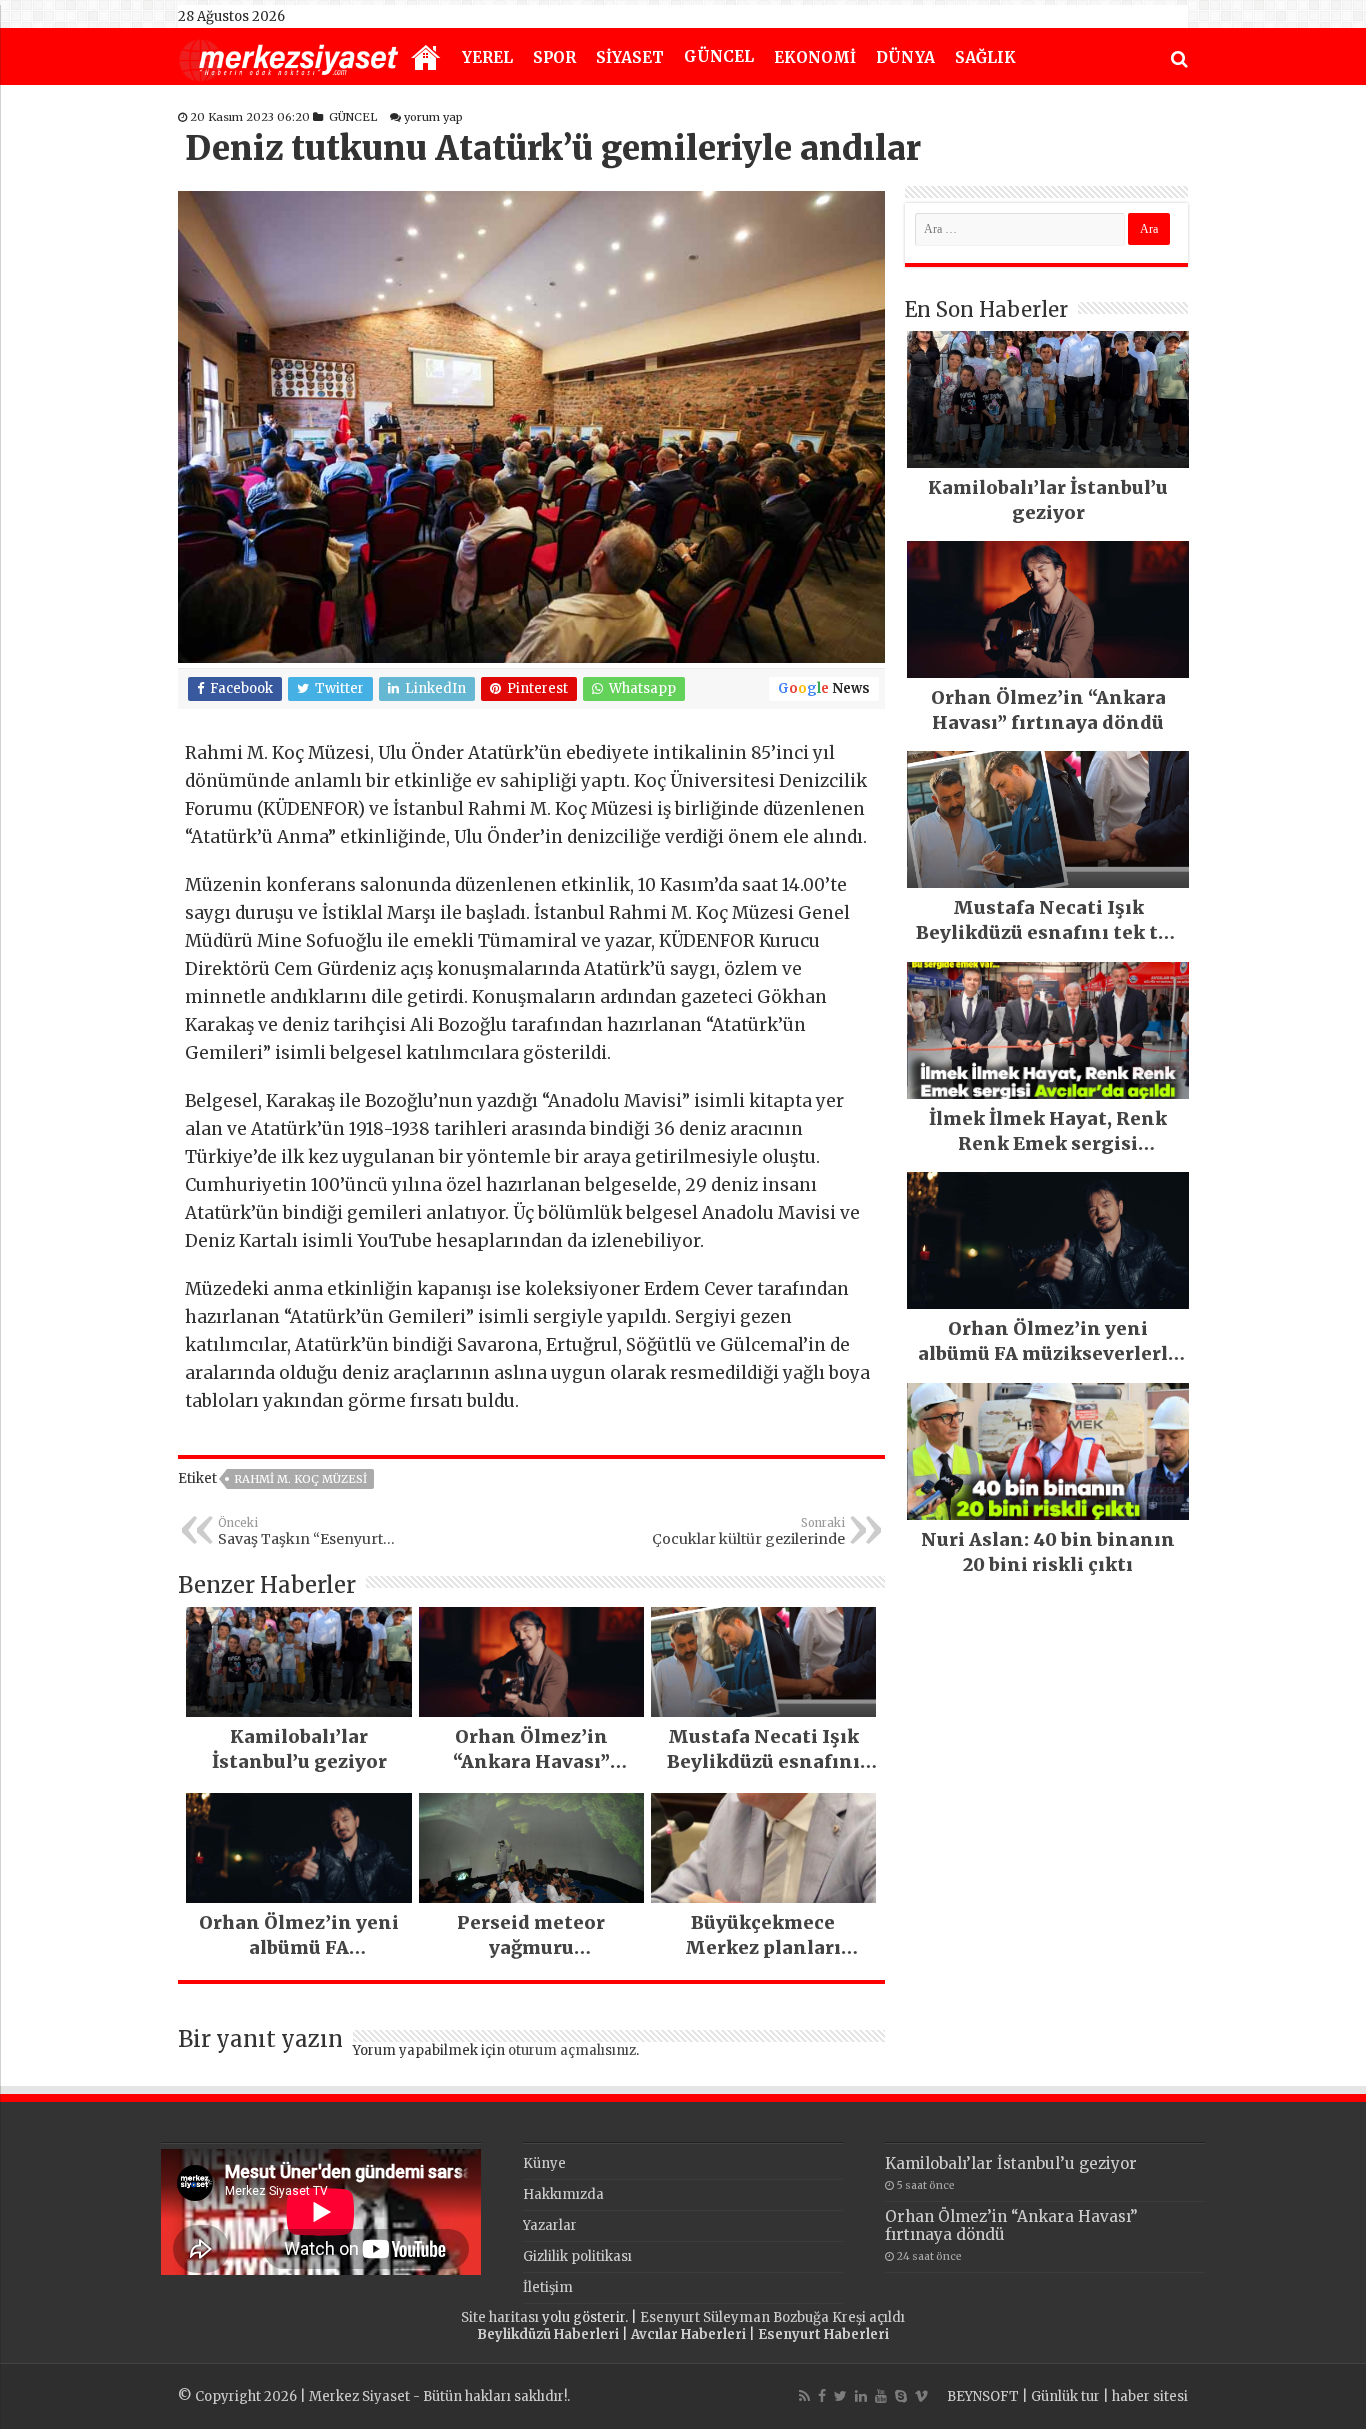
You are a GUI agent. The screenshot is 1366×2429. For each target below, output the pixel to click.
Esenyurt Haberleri (823, 2334)
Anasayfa (426, 59)
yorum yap (433, 117)
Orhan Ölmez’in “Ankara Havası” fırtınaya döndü (1011, 2225)
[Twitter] (840, 2396)
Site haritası (500, 2317)
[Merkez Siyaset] (289, 58)
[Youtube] (881, 2396)
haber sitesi (1150, 2396)
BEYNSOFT (983, 2396)
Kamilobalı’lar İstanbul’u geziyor (1011, 2163)
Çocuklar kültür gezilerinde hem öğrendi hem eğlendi (748, 1532)
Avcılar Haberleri (688, 2334)
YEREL (487, 57)
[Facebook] (822, 2396)
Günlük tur (1065, 2396)
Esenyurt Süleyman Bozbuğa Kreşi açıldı (772, 2317)
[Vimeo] (921, 2396)
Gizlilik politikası (577, 2256)
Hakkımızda (563, 2194)
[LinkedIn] (861, 2396)
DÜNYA (905, 57)
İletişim (548, 2287)
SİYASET (630, 57)
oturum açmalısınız (572, 2050)
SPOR (554, 57)
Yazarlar (550, 2225)
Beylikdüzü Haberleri (548, 2334)
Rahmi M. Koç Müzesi (300, 1479)
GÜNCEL (719, 56)
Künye (544, 2163)
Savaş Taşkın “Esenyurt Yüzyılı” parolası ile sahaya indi (310, 1532)
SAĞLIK (985, 57)
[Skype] (901, 2396)
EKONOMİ (815, 57)
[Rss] (804, 2396)
